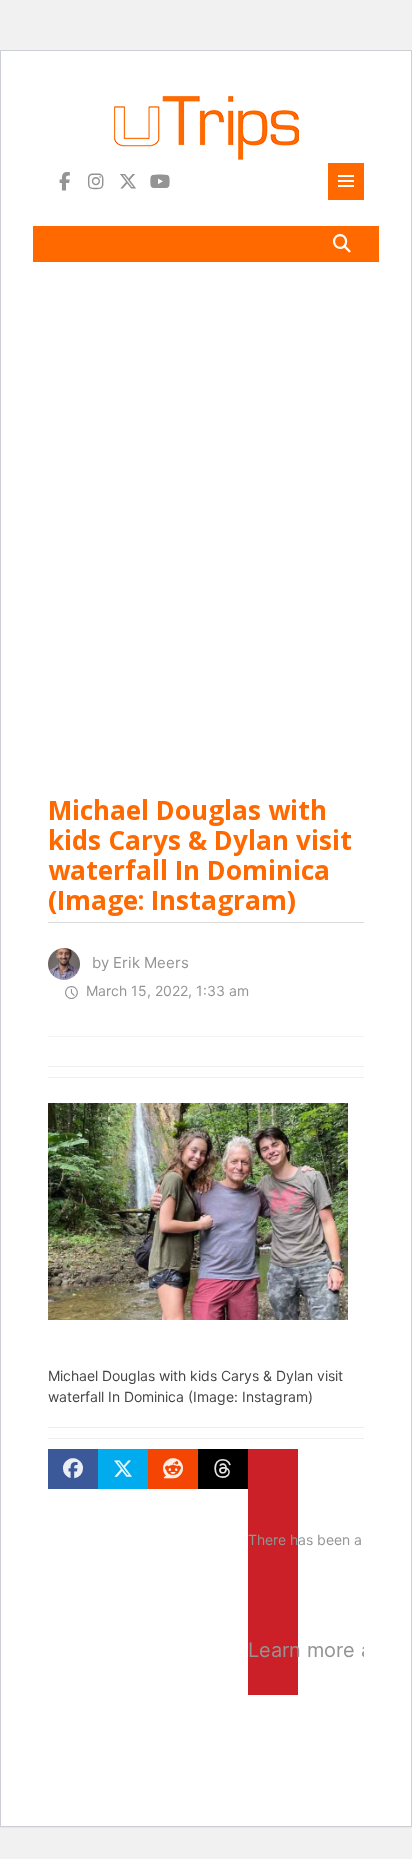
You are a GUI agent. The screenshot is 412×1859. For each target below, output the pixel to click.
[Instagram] (96, 181)
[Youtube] (160, 181)
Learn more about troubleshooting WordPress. (273, 1650)
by (134, 962)
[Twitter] (128, 181)
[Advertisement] (206, 519)
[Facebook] (64, 181)
